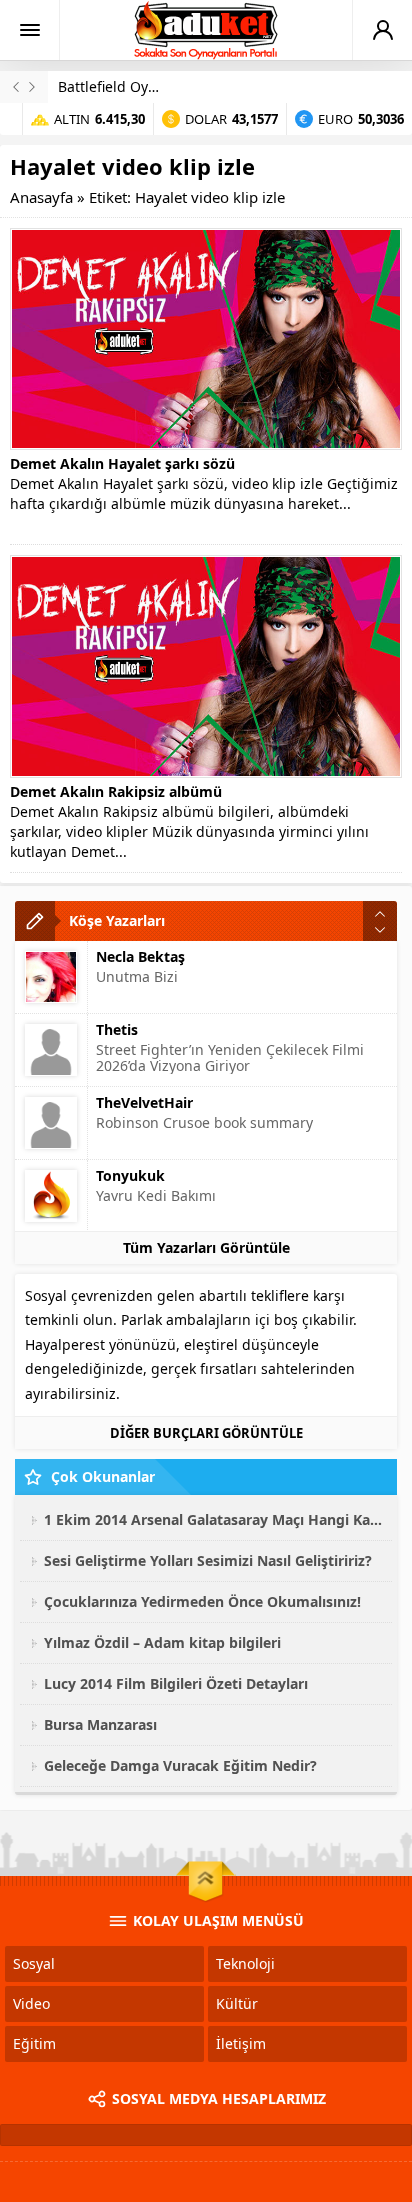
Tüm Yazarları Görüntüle (206, 1247)
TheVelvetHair (144, 1102)
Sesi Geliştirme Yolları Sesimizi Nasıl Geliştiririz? (208, 1560)
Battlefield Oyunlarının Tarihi (155, 86)
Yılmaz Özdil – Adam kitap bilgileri (162, 1642)
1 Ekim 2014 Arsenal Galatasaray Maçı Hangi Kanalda (213, 1519)
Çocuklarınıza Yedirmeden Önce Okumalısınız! (202, 1601)
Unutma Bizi (137, 976)
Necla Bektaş (140, 956)
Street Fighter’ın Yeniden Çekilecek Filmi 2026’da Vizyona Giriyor (230, 1057)
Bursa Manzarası (100, 1724)
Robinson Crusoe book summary (204, 1122)
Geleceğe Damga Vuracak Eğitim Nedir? (180, 1765)
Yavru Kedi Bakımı (156, 1195)
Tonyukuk (130, 1175)
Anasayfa (41, 197)
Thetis (117, 1029)
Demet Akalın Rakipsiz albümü (116, 791)
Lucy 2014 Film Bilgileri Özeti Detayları (176, 1683)
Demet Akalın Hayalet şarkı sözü (122, 463)
